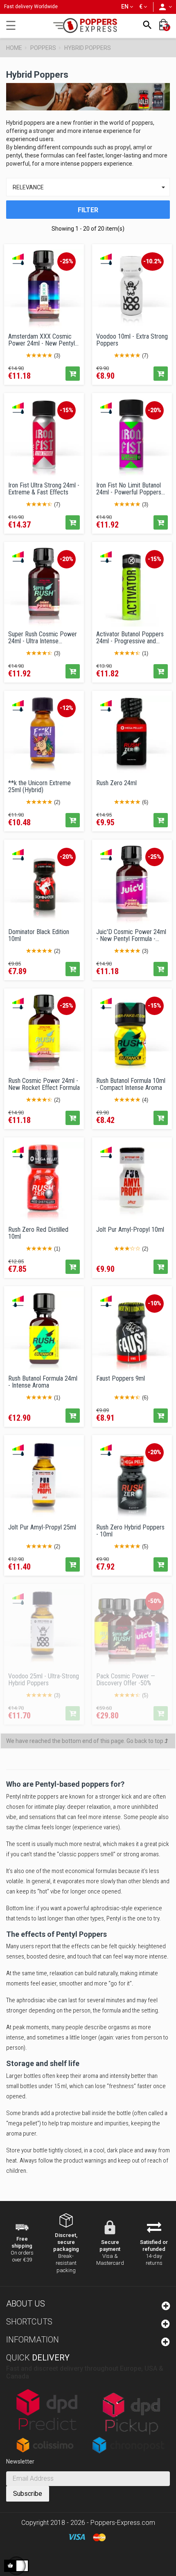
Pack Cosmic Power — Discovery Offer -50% (126, 1680)
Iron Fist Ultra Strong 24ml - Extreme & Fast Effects (44, 489)
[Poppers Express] (88, 26)
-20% (155, 410)
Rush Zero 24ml (116, 783)
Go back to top (146, 1741)
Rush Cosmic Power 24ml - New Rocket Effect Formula (44, 1084)
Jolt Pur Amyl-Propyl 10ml (130, 1230)
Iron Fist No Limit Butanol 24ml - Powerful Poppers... (131, 489)
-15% (67, 410)
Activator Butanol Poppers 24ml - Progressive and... (130, 638)
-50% (155, 1601)
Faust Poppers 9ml (121, 1379)
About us (26, 2304)
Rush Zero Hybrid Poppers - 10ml (130, 1531)
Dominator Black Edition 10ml (39, 935)
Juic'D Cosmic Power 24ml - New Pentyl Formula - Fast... (131, 935)
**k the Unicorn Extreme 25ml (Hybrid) (39, 786)
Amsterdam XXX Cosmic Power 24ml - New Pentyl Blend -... (42, 340)
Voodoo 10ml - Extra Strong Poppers (132, 340)
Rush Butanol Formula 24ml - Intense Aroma (43, 1382)
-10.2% (152, 261)
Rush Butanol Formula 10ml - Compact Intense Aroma (131, 1084)
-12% (67, 708)
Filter (88, 210)
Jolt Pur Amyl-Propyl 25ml (42, 1527)
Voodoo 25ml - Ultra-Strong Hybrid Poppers (44, 1680)
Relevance (90, 187)
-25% (67, 261)
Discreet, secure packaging (66, 2242)
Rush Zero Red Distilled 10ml (38, 1233)
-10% (155, 1303)
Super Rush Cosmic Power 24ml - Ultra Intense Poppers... (43, 638)
